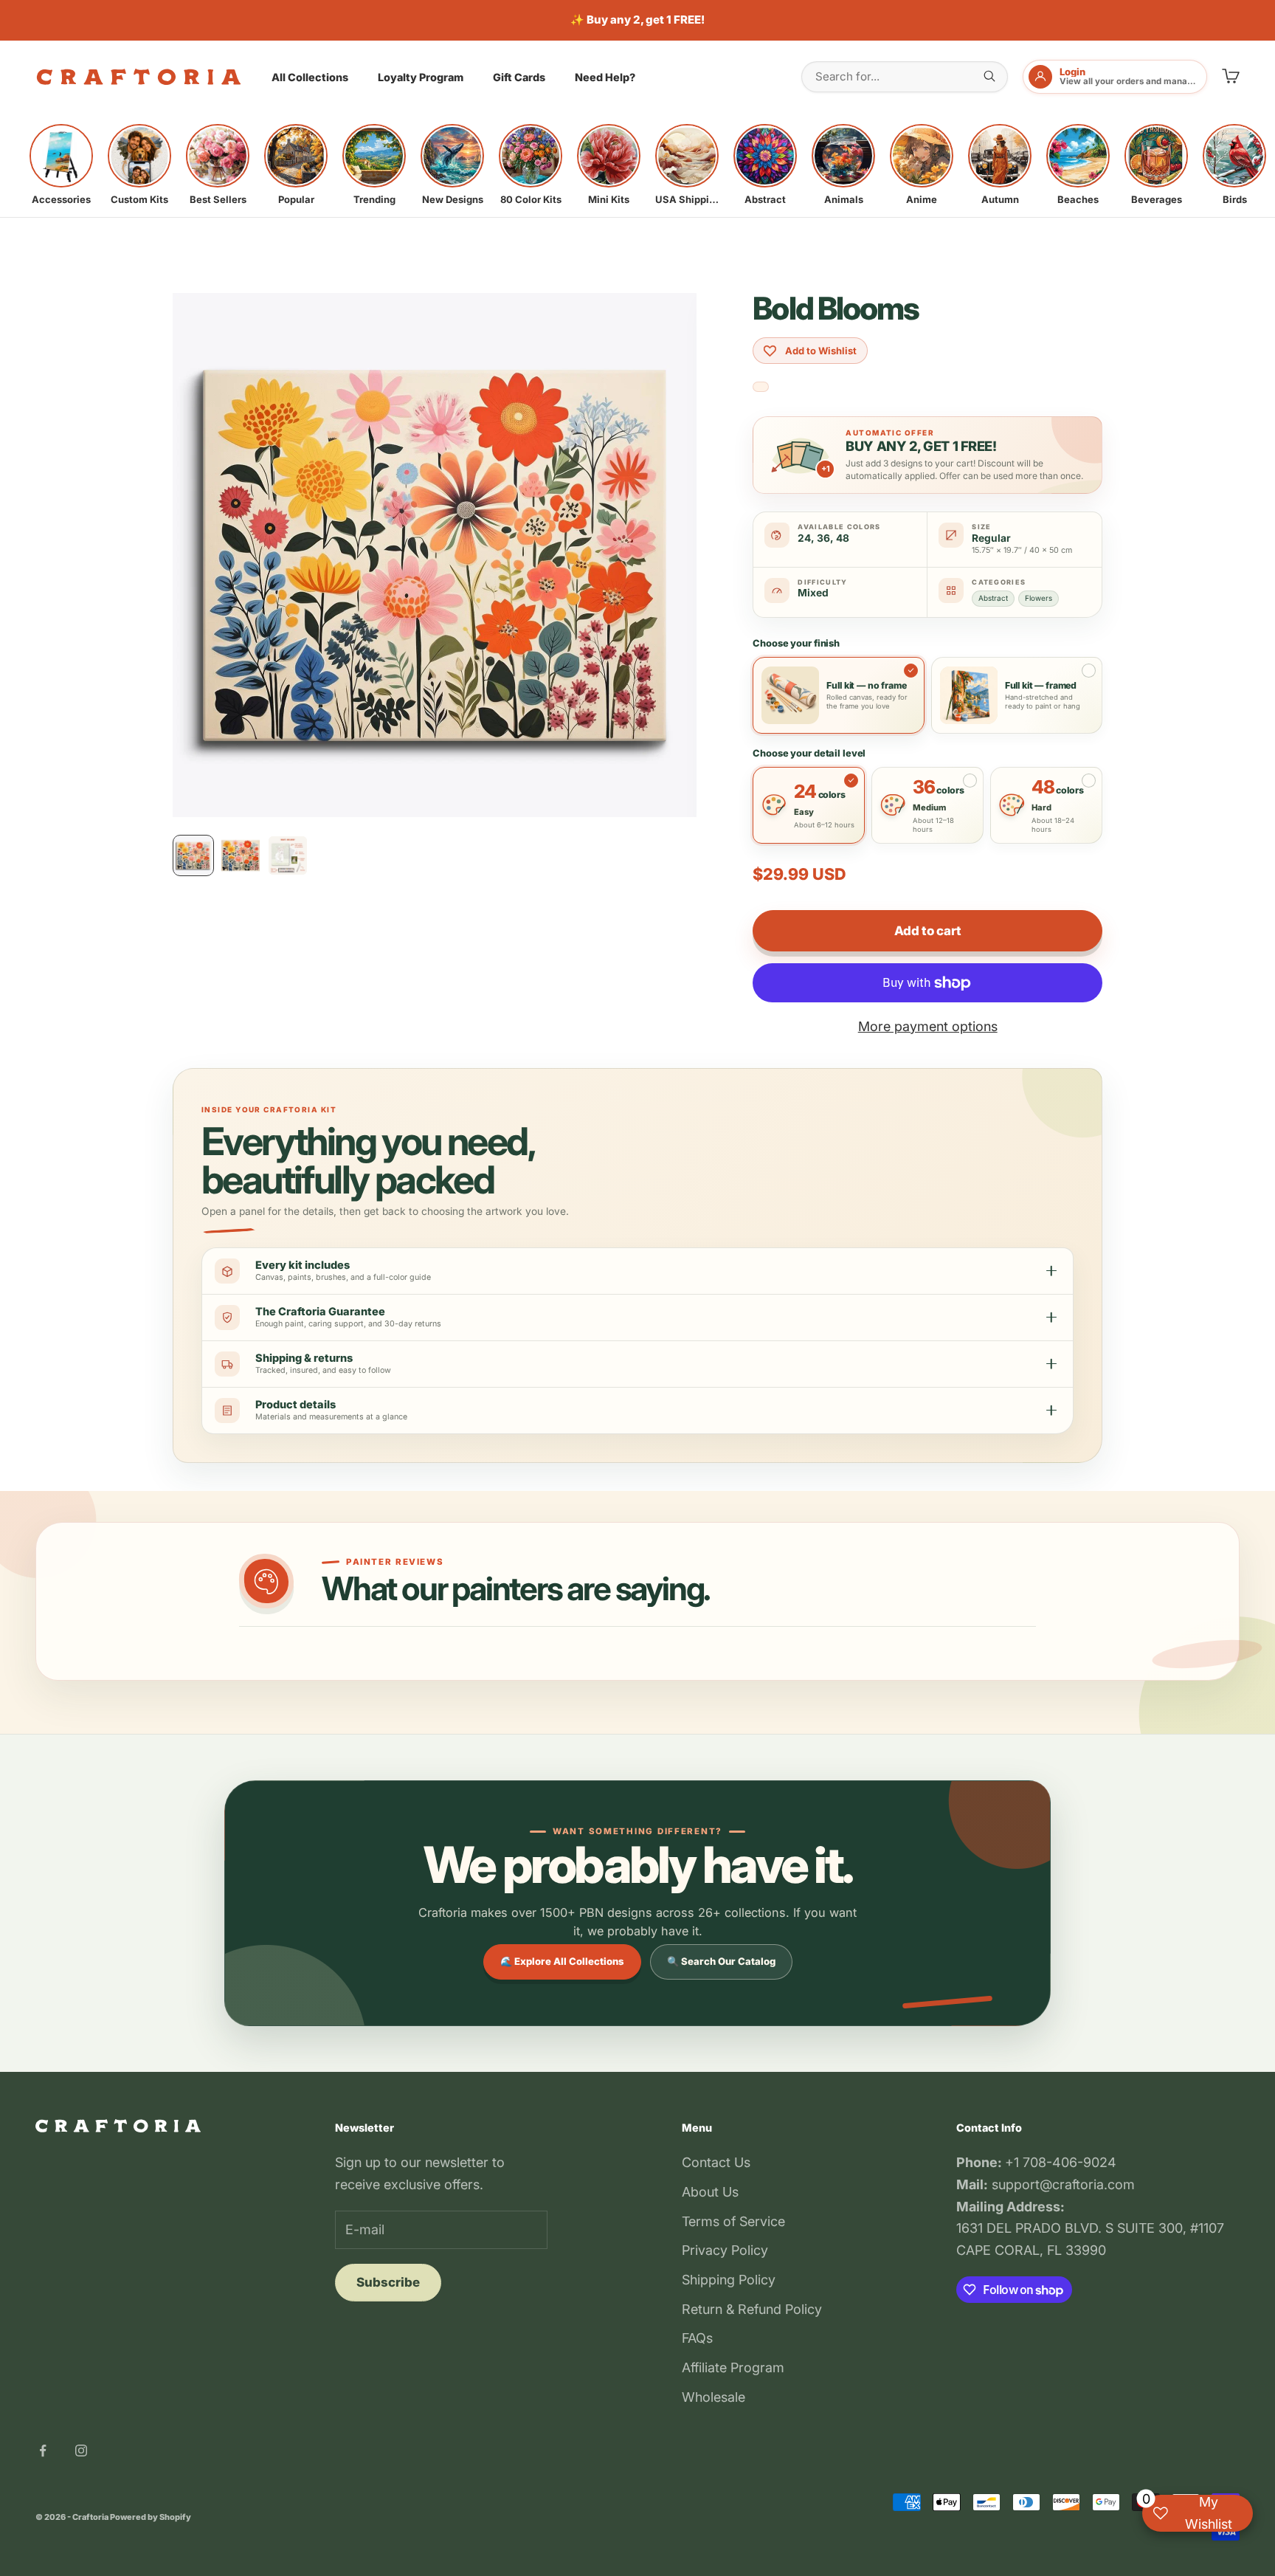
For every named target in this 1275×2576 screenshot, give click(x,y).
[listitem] (61, 165)
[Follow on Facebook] (43, 2451)
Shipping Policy (729, 2280)
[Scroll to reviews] (761, 387)
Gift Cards (519, 77)
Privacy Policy (725, 2250)
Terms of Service (733, 2221)
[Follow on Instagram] (81, 2451)
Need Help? (605, 77)
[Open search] (989, 76)
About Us (710, 2192)
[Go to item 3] (288, 855)
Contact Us (716, 2162)
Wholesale (713, 2397)
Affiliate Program (733, 2367)
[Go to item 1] (193, 855)
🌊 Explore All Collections (562, 1961)
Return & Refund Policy (752, 2309)
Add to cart (927, 931)
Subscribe (388, 2282)
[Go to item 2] (241, 855)
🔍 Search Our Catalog (721, 1961)
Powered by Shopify (151, 2517)
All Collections (310, 77)
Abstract (993, 598)
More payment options (928, 1026)
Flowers (1039, 598)
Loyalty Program (421, 77)
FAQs (697, 2338)
